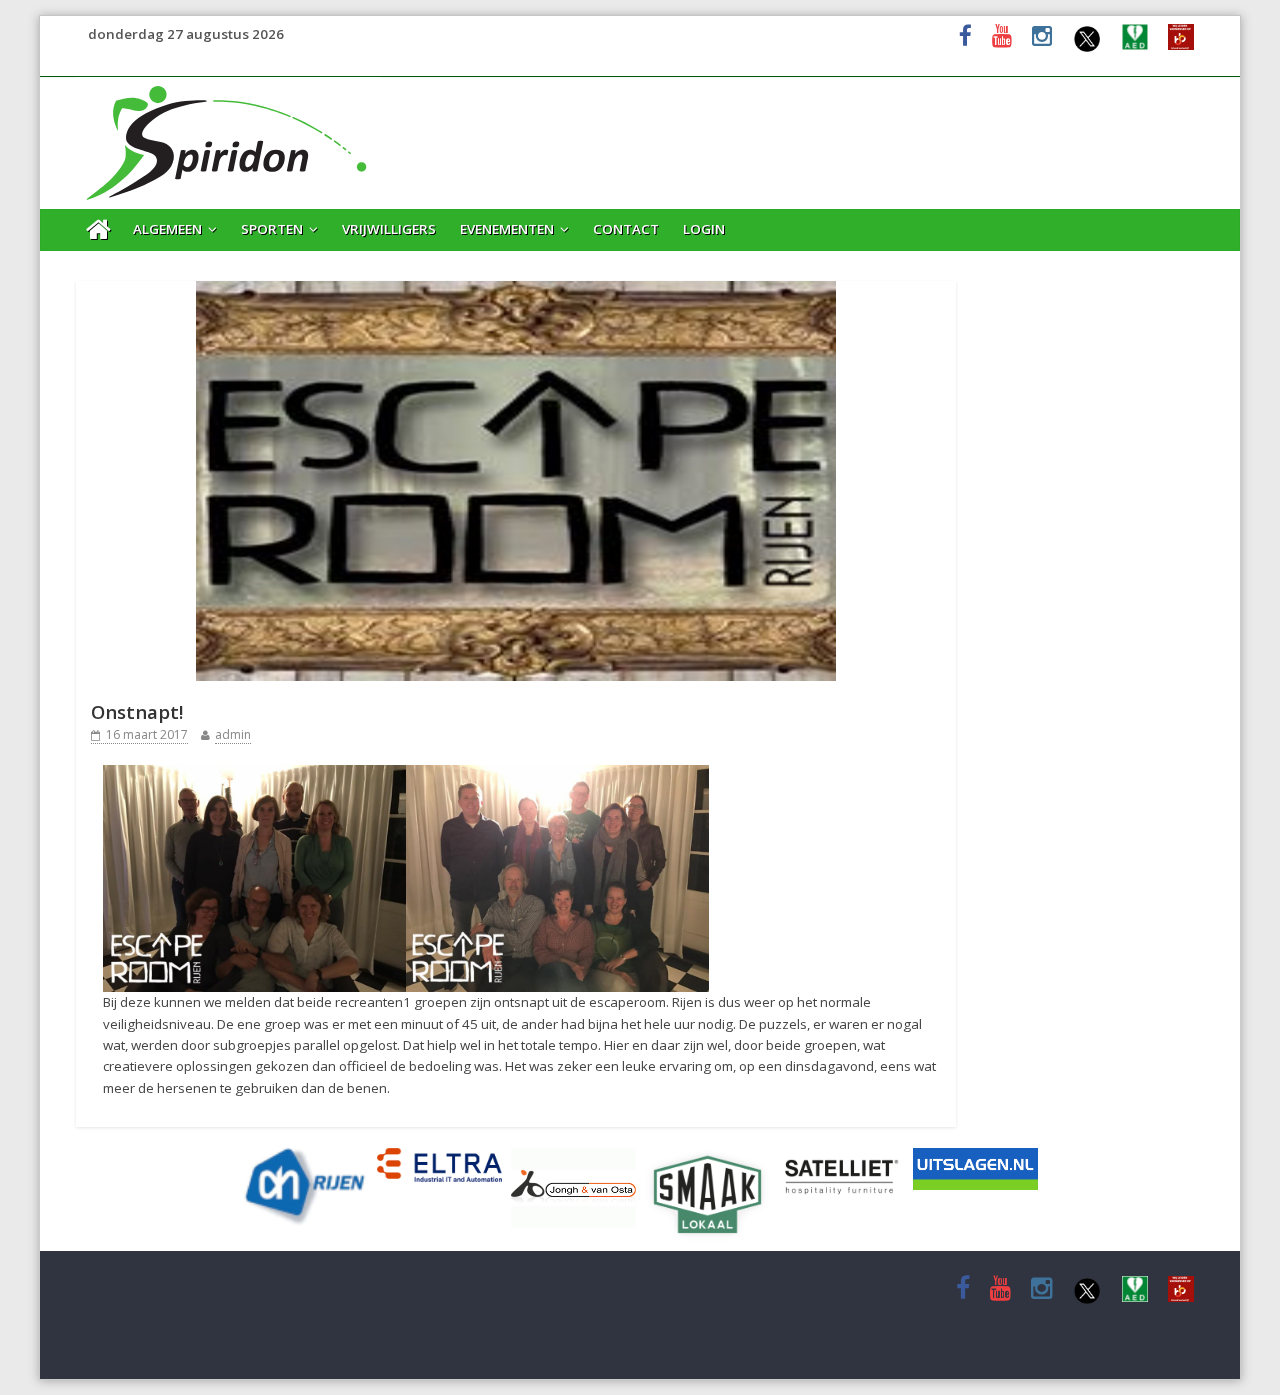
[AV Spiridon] (228, 88)
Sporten (272, 229)
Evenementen (507, 229)
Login (704, 229)
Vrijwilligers (389, 229)
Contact (626, 229)
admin (233, 734)
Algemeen (167, 229)
